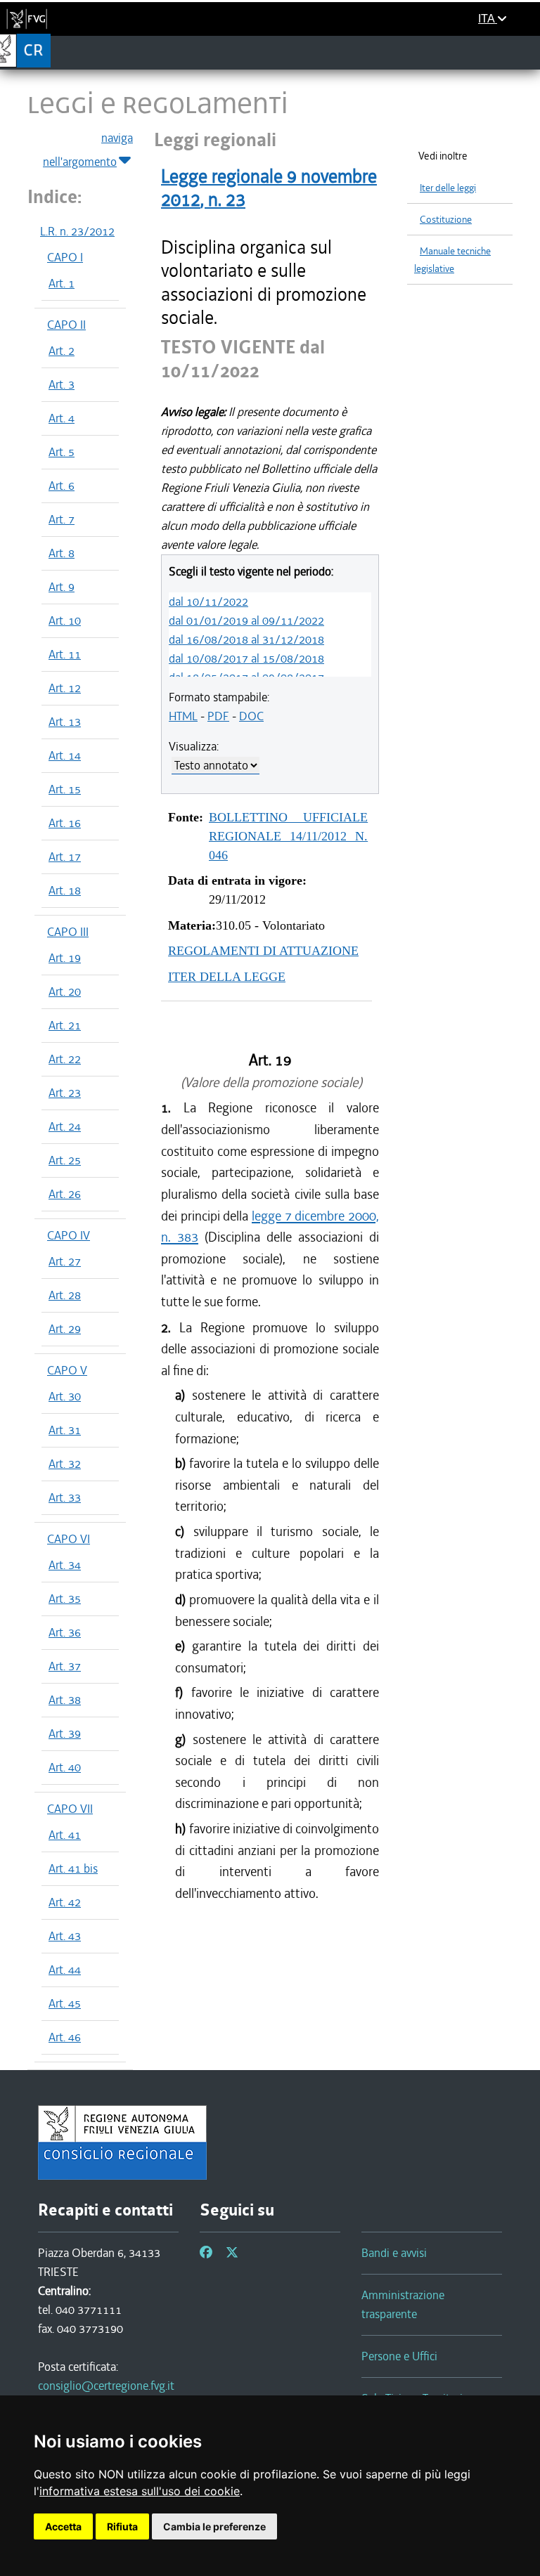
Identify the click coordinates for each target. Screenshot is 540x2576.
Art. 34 (65, 1565)
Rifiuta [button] (122, 2526)
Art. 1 (62, 283)
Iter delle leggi (448, 188)
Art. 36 (65, 1632)
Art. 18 (65, 890)
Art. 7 (62, 519)
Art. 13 (65, 722)
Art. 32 (65, 1464)
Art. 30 (65, 1396)
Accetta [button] (63, 2526)
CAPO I (65, 257)
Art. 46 (65, 2037)
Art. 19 (65, 958)
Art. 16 (65, 823)
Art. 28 (65, 1295)
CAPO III (68, 932)
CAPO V (67, 1370)
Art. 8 (62, 553)
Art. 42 (65, 1902)
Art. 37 (65, 1666)
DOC (251, 716)
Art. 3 (62, 384)
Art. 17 (65, 857)
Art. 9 (62, 587)
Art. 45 (65, 2003)
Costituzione (446, 220)
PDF (218, 716)
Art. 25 (65, 1160)
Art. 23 (65, 1093)
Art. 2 (62, 351)
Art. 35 (65, 1599)
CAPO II (66, 325)
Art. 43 (65, 1936)
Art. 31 (65, 1430)
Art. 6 (62, 486)
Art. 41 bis (73, 1868)
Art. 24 (65, 1126)
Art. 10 (65, 620)
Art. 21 (65, 1025)
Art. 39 (65, 1733)
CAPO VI (69, 1539)
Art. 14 (65, 755)
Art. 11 (65, 654)
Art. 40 (65, 1767)
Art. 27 (65, 1261)
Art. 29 (65, 1329)
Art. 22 (65, 1059)
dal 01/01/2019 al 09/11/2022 (246, 620)
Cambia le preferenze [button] (214, 2526)
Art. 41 (65, 1835)
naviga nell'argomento (88, 150)
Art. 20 (65, 991)
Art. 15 (65, 789)
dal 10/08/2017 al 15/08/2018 (246, 658)
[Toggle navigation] (525, 52)
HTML (183, 716)
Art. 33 (65, 1497)
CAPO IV (69, 1235)
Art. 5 (62, 452)
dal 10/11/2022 (208, 601)
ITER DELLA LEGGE (227, 977)
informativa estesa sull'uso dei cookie (140, 2491)
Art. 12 (65, 688)
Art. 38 (65, 1700)
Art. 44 (65, 1970)
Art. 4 (62, 418)
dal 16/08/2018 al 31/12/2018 (246, 639)
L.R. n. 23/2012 (77, 231)
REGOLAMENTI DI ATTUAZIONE (263, 951)
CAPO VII (70, 1809)
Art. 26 (65, 1194)
